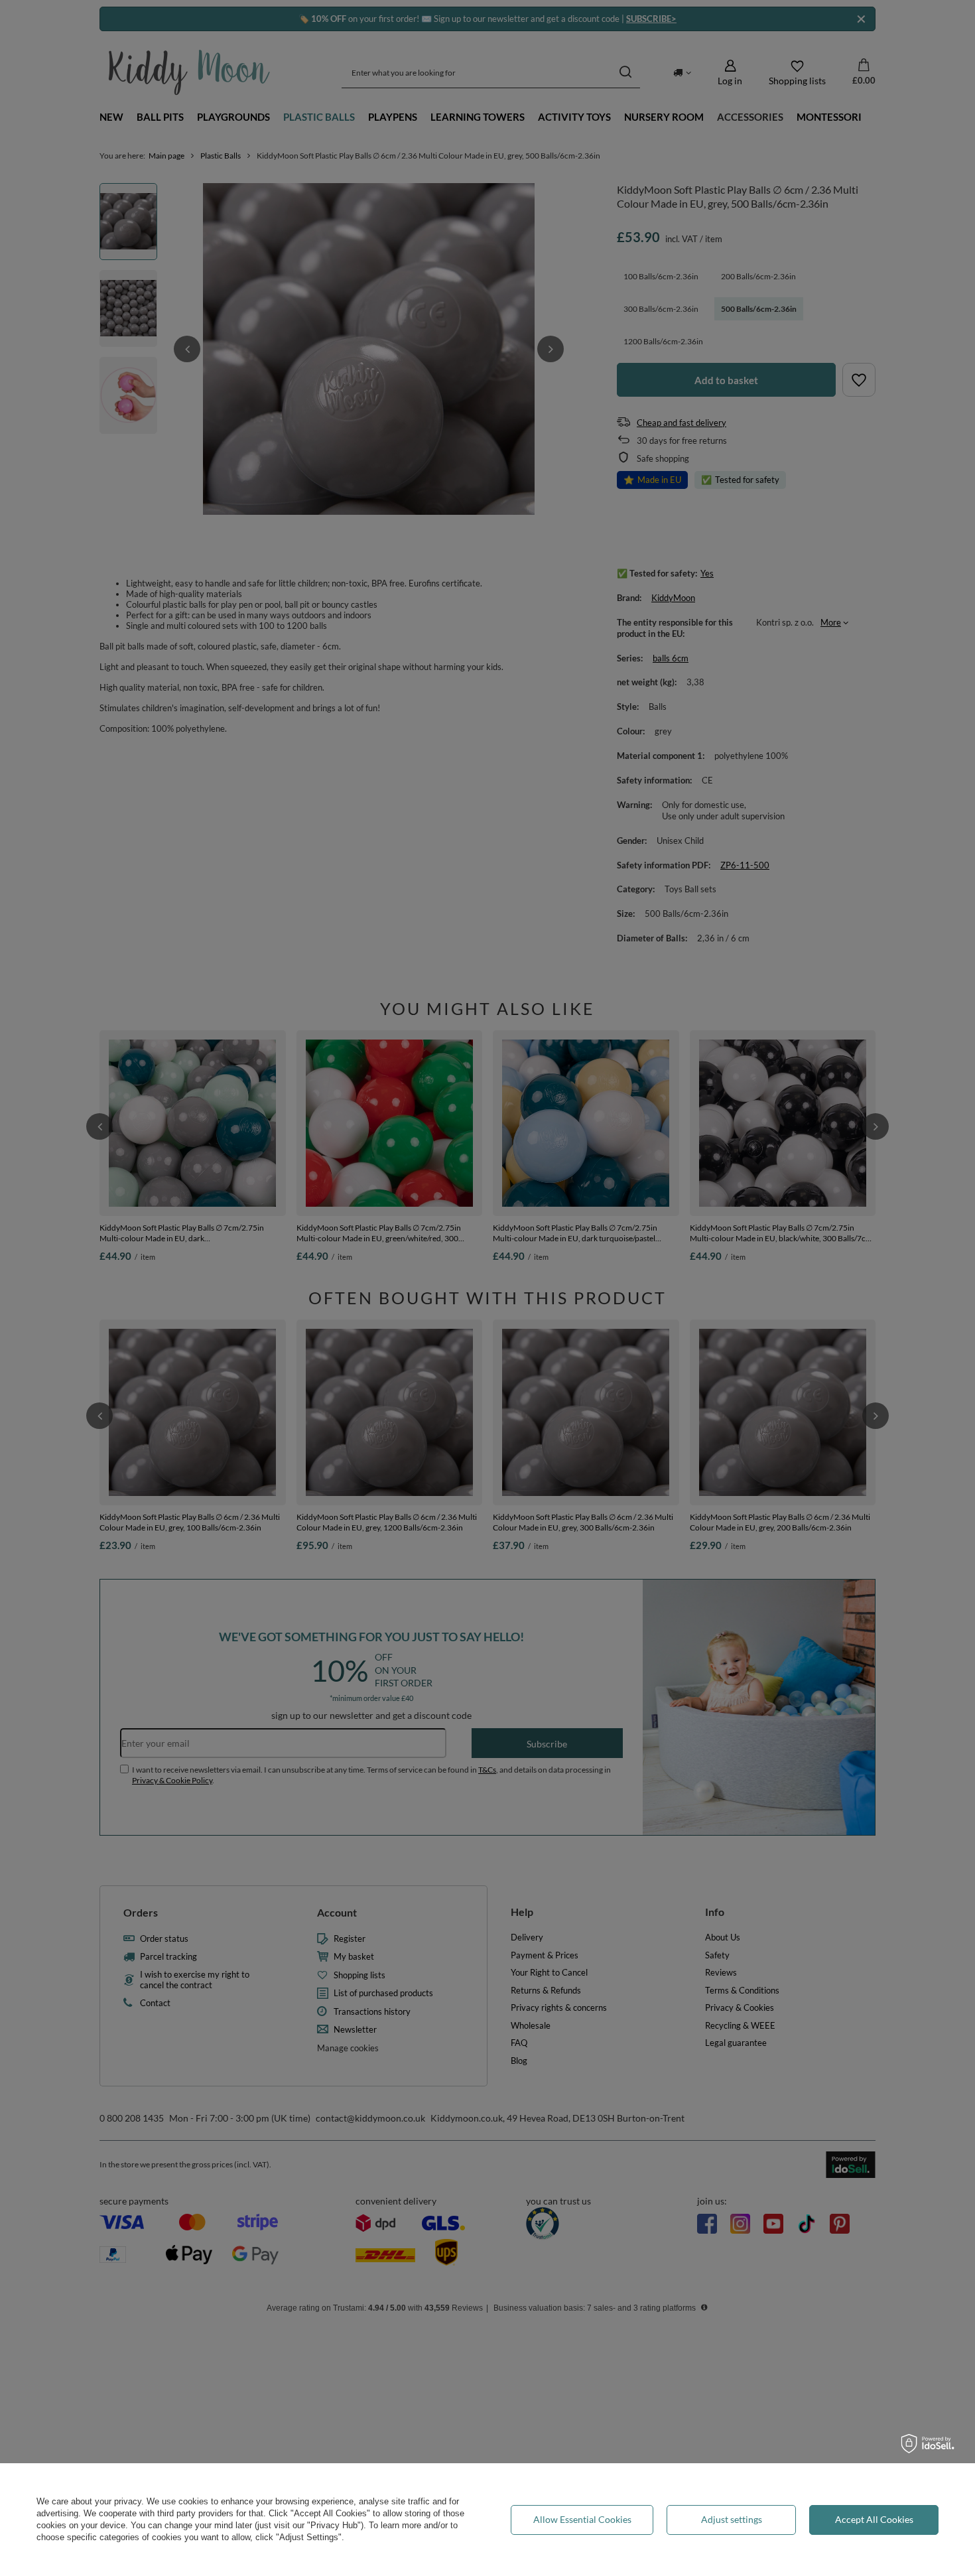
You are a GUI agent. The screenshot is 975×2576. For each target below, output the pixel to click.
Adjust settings (732, 2519)
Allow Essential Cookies (582, 2519)
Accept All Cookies (874, 2519)
